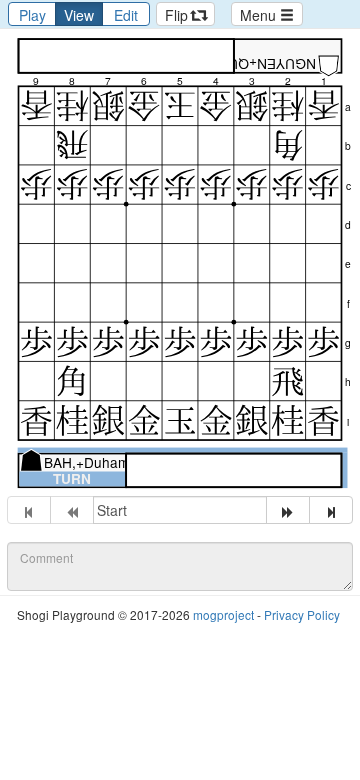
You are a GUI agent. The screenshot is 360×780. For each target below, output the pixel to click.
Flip (178, 15)
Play (32, 15)
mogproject (223, 614)
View (79, 15)
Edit (126, 15)
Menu (260, 15)
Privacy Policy (302, 614)
